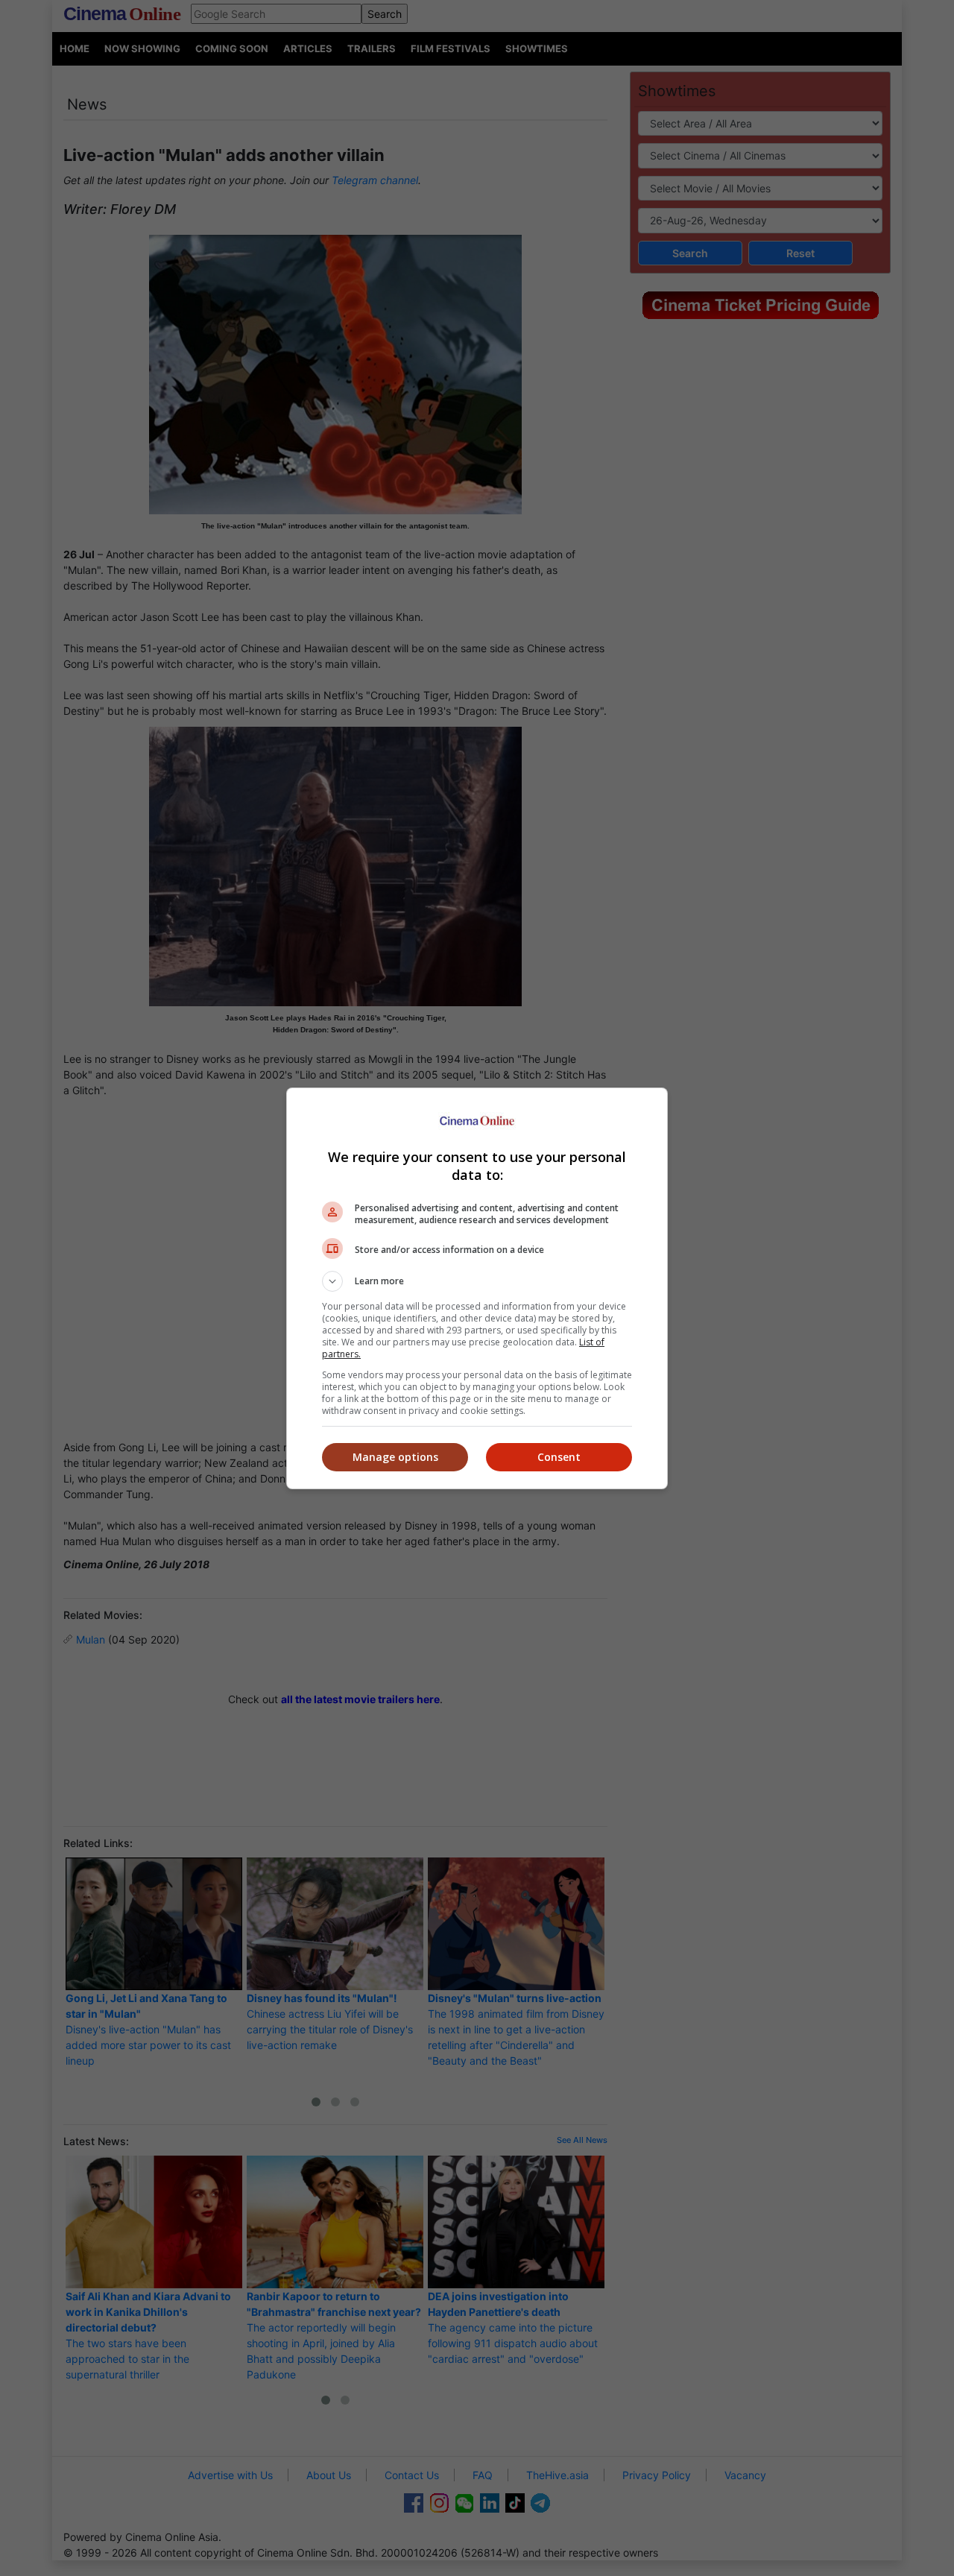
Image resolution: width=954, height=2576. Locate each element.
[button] (477, 1281)
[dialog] (477, 1288)
